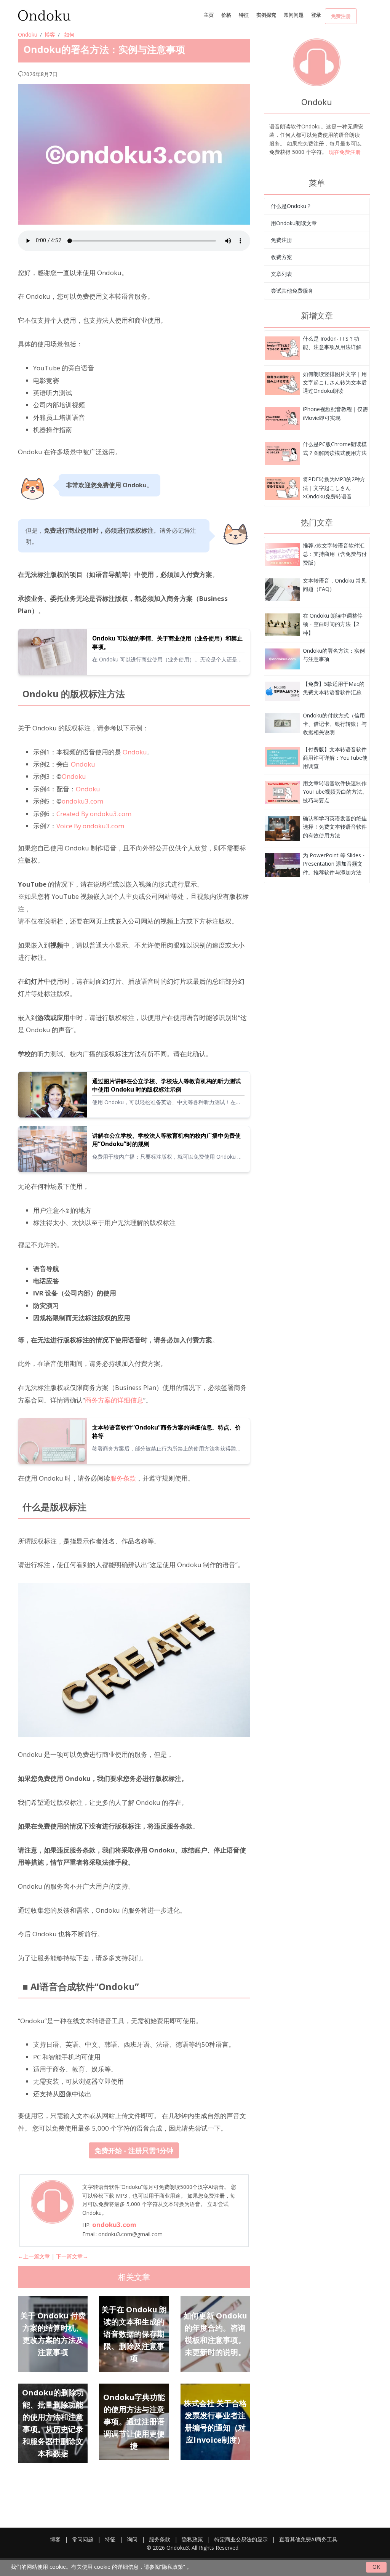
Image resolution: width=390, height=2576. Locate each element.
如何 (69, 34)
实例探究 (266, 15)
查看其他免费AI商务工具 (308, 2539)
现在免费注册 (345, 152)
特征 (244, 15)
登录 (316, 15)
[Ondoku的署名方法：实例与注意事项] (282, 347)
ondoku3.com (82, 801)
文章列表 (281, 274)
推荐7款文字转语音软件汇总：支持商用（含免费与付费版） (335, 554)
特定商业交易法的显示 (241, 2539)
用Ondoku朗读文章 (294, 223)
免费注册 (341, 16)
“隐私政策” (173, 2567)
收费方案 (281, 257)
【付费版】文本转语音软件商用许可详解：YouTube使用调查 (335, 758)
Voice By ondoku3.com (90, 826)
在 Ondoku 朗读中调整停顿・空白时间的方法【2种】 (333, 624)
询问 (132, 2539)
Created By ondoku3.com (94, 814)
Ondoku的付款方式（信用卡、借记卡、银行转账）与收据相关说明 (335, 724)
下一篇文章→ (72, 2256)
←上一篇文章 (34, 2256)
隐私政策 (192, 2539)
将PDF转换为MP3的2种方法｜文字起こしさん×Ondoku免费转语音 (334, 488)
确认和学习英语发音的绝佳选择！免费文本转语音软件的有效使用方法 (335, 827)
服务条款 (123, 1478)
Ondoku (28, 34)
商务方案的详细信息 (114, 1400)
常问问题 (294, 15)
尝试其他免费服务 (292, 291)
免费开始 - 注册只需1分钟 (134, 2150)
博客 (50, 34)
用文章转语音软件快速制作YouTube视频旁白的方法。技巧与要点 (335, 792)
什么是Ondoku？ (291, 206)
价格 (226, 15)
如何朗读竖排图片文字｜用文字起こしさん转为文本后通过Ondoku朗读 (335, 383)
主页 (209, 15)
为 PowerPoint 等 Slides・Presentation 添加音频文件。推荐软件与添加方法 (335, 864)
